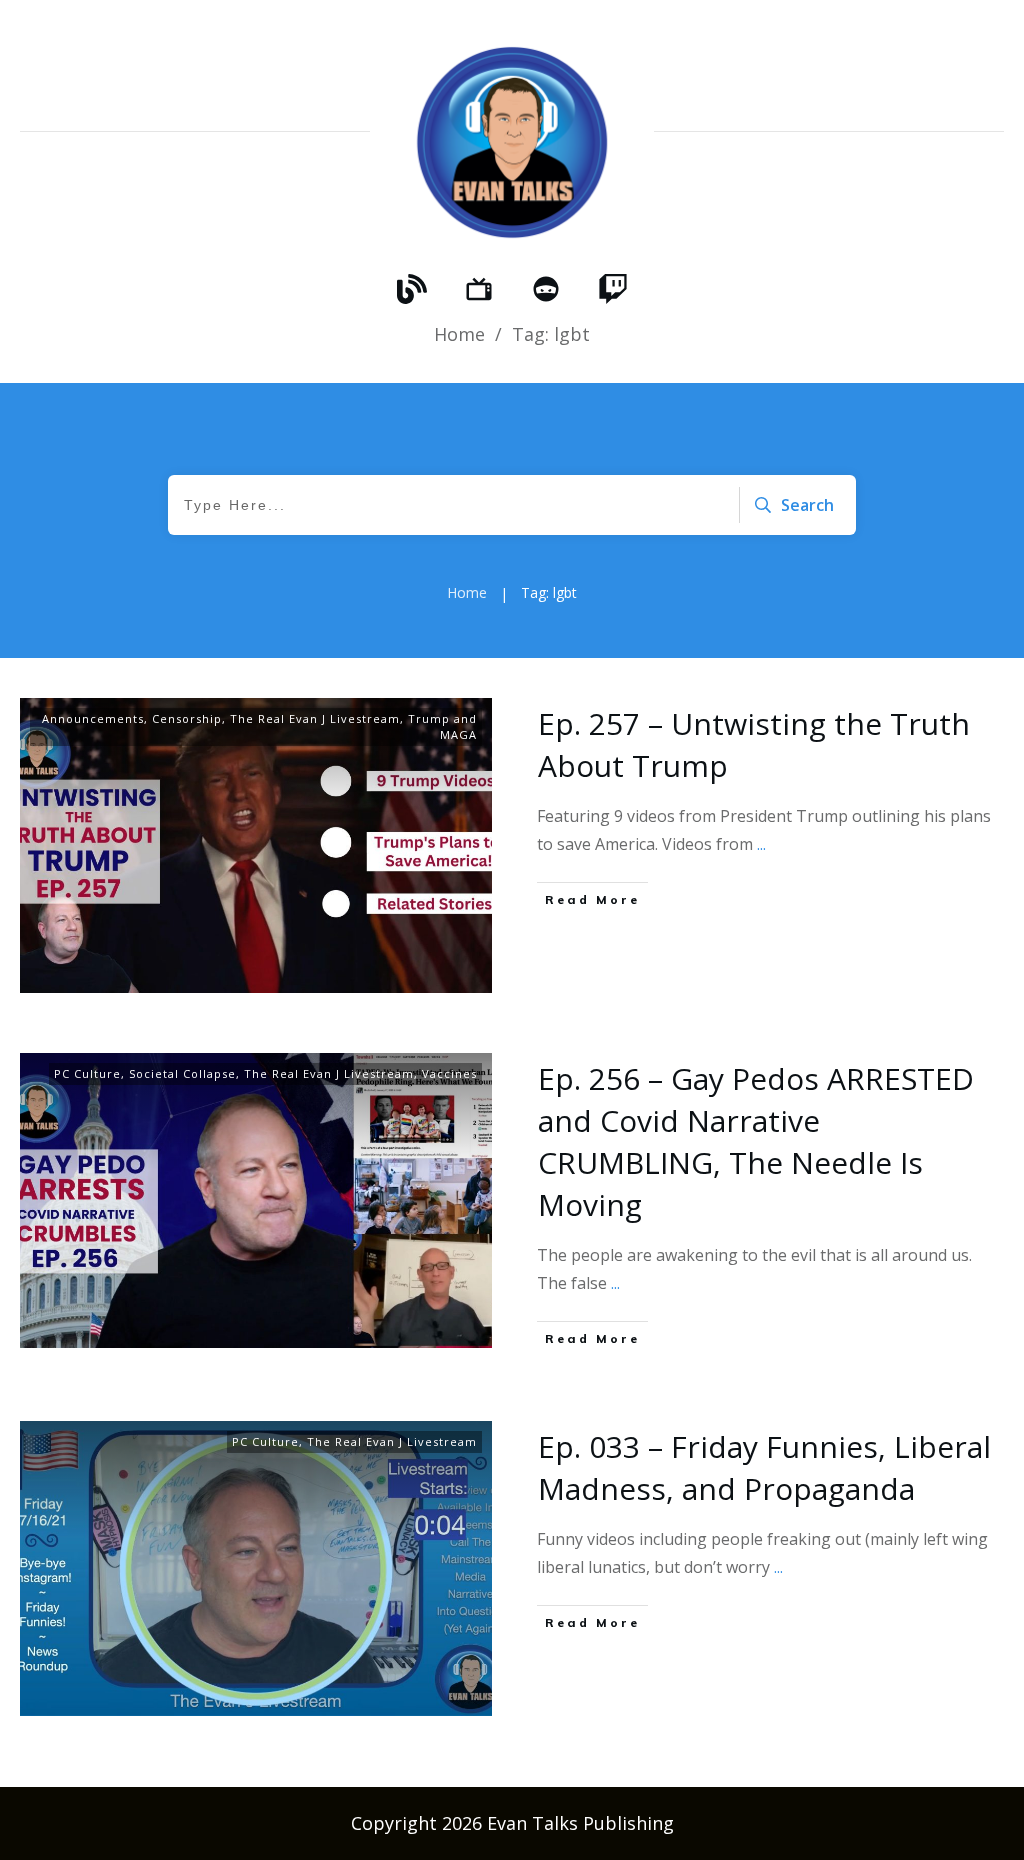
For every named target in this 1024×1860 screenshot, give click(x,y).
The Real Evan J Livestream (315, 718)
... (761, 844)
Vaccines (449, 1073)
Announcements (93, 718)
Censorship (187, 718)
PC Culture (87, 1073)
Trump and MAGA (442, 726)
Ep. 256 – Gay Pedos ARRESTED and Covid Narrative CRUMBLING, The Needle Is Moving (756, 1141)
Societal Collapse (182, 1073)
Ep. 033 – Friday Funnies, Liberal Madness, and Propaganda (764, 1467)
